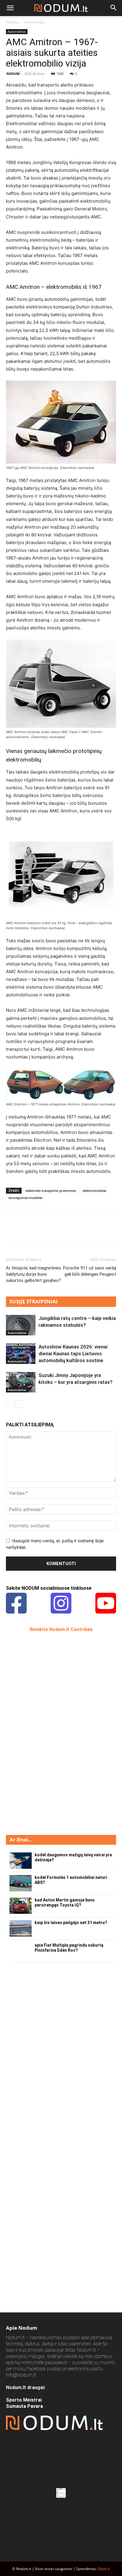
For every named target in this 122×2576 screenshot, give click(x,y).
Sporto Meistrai (24, 2400)
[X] (25, 1232)
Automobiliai (34, 22)
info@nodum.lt (21, 2375)
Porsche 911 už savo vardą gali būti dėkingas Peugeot (90, 1271)
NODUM (13, 74)
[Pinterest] (39, 1232)
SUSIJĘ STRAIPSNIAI (34, 1301)
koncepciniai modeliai (25, 1198)
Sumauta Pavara (24, 2406)
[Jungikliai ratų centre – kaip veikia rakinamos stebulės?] (21, 1325)
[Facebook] (12, 1232)
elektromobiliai (94, 1191)
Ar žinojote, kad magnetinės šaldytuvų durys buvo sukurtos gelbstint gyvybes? (33, 1274)
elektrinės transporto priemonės (51, 1191)
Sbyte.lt (104, 2569)
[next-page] (19, 1404)
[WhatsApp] (53, 1232)
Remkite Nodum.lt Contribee (61, 1629)
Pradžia (12, 22)
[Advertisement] (50, 1733)
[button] (10, 8)
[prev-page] (10, 1404)
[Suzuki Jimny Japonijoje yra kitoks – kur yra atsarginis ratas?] (21, 1382)
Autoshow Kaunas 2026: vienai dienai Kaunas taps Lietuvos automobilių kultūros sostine (73, 1354)
